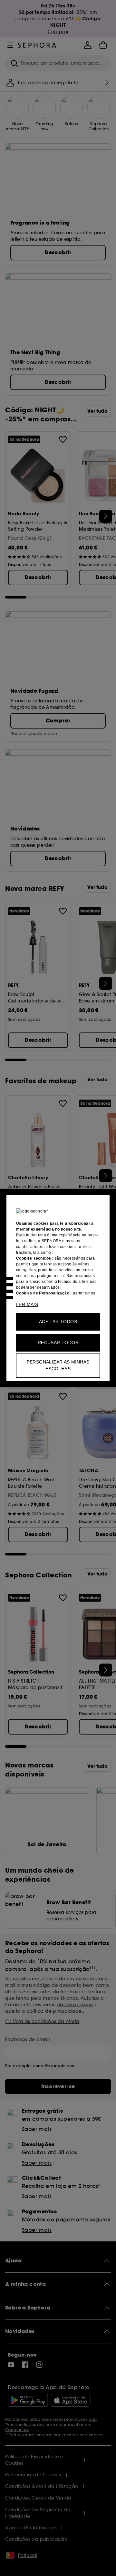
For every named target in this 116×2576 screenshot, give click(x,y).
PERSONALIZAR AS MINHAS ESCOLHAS (58, 1365)
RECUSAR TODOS (58, 1343)
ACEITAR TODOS (58, 1322)
